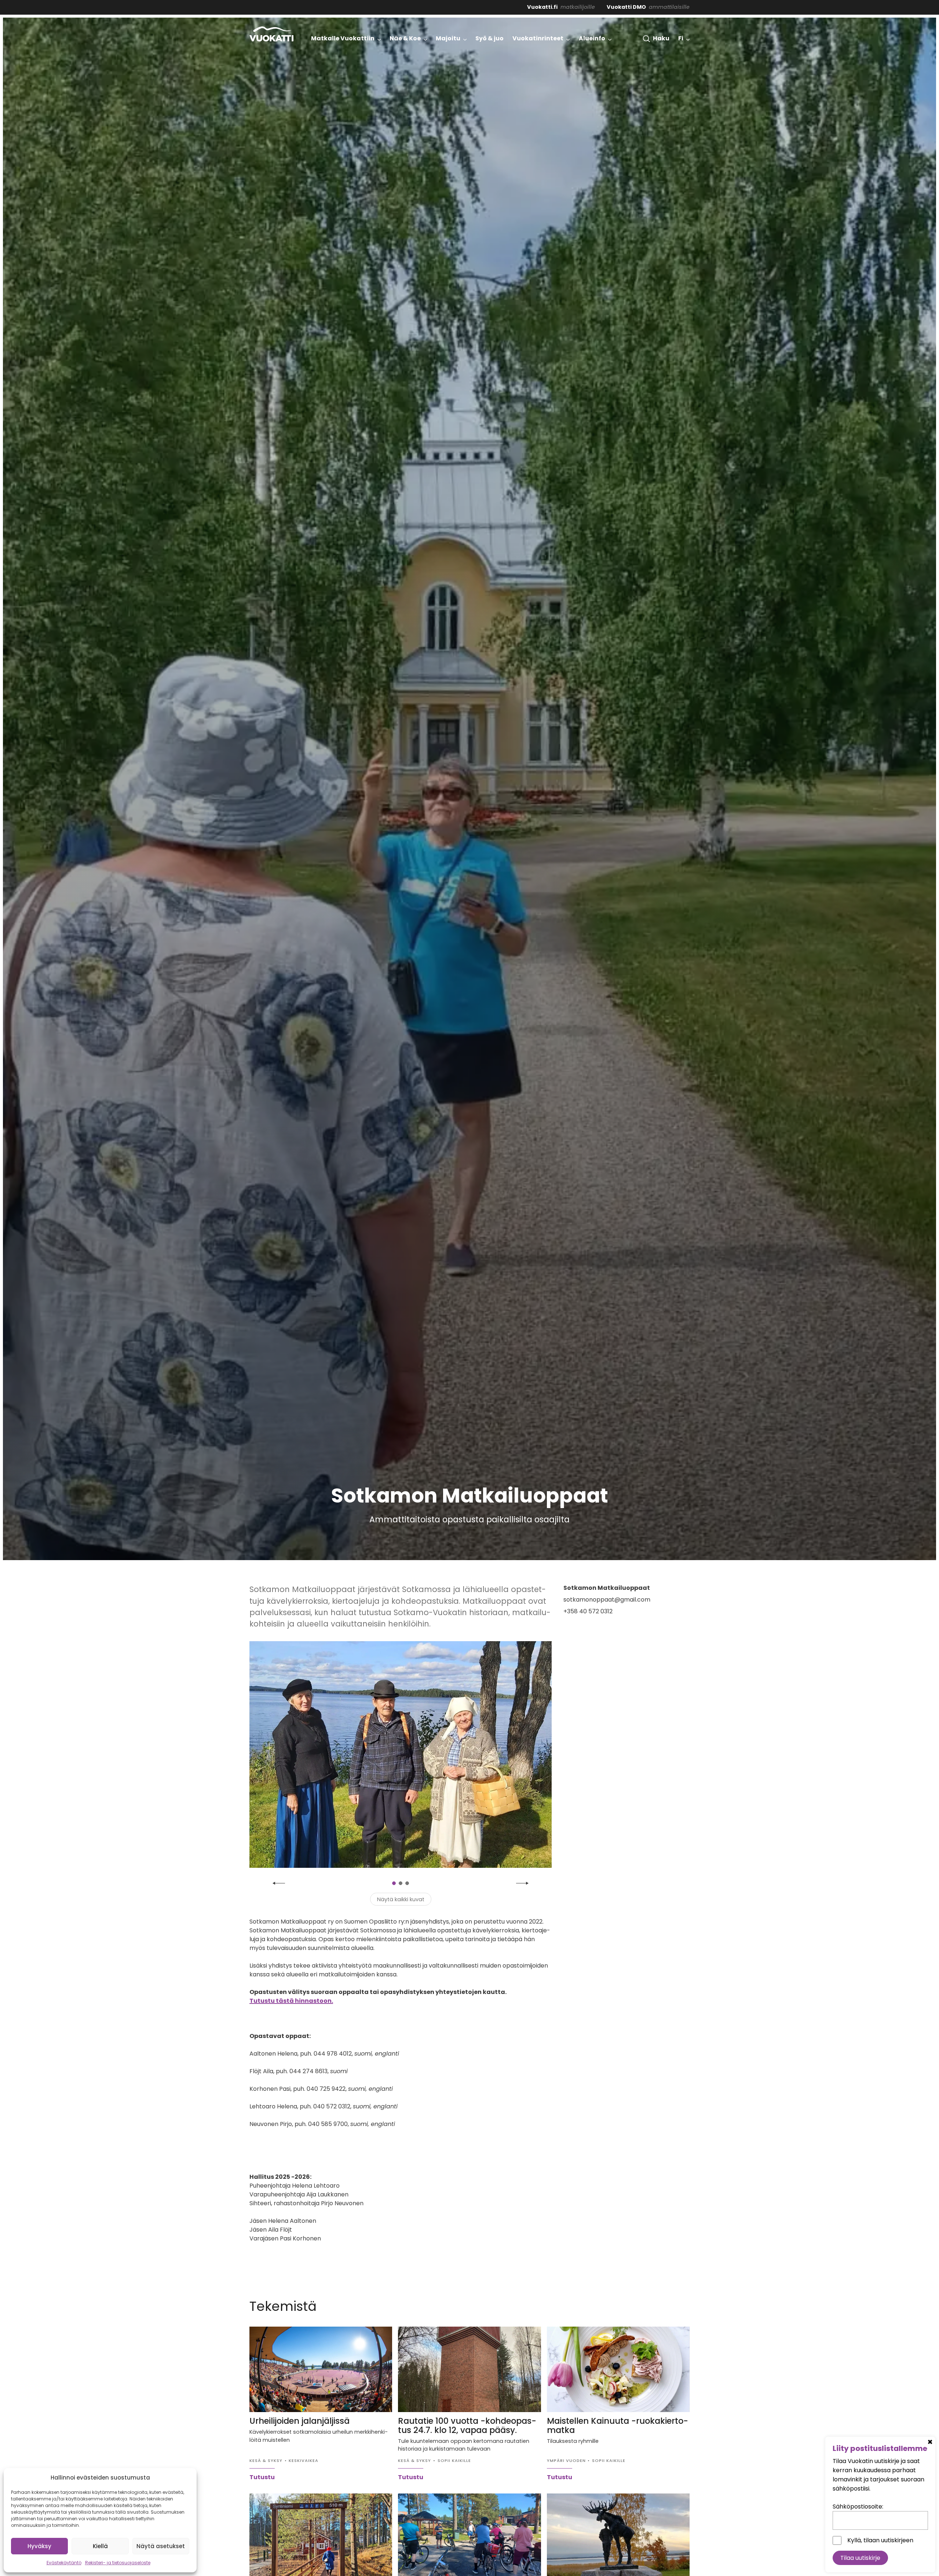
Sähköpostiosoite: (858, 2507)
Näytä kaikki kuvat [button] (401, 1899)
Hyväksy (39, 2546)
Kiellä (100, 2546)
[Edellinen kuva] (279, 1883)
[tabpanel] (401, 1754)
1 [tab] (394, 1883)
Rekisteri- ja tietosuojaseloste (118, 2563)
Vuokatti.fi (542, 7)
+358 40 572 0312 (588, 1611)
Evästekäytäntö (64, 2563)
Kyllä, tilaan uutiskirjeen (880, 2540)
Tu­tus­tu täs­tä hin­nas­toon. (291, 2001)
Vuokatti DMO (626, 7)
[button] (656, 39)
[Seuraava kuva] (522, 1883)
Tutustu (262, 2477)
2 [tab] (401, 1883)
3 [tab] (407, 1883)
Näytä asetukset (161, 2546)
